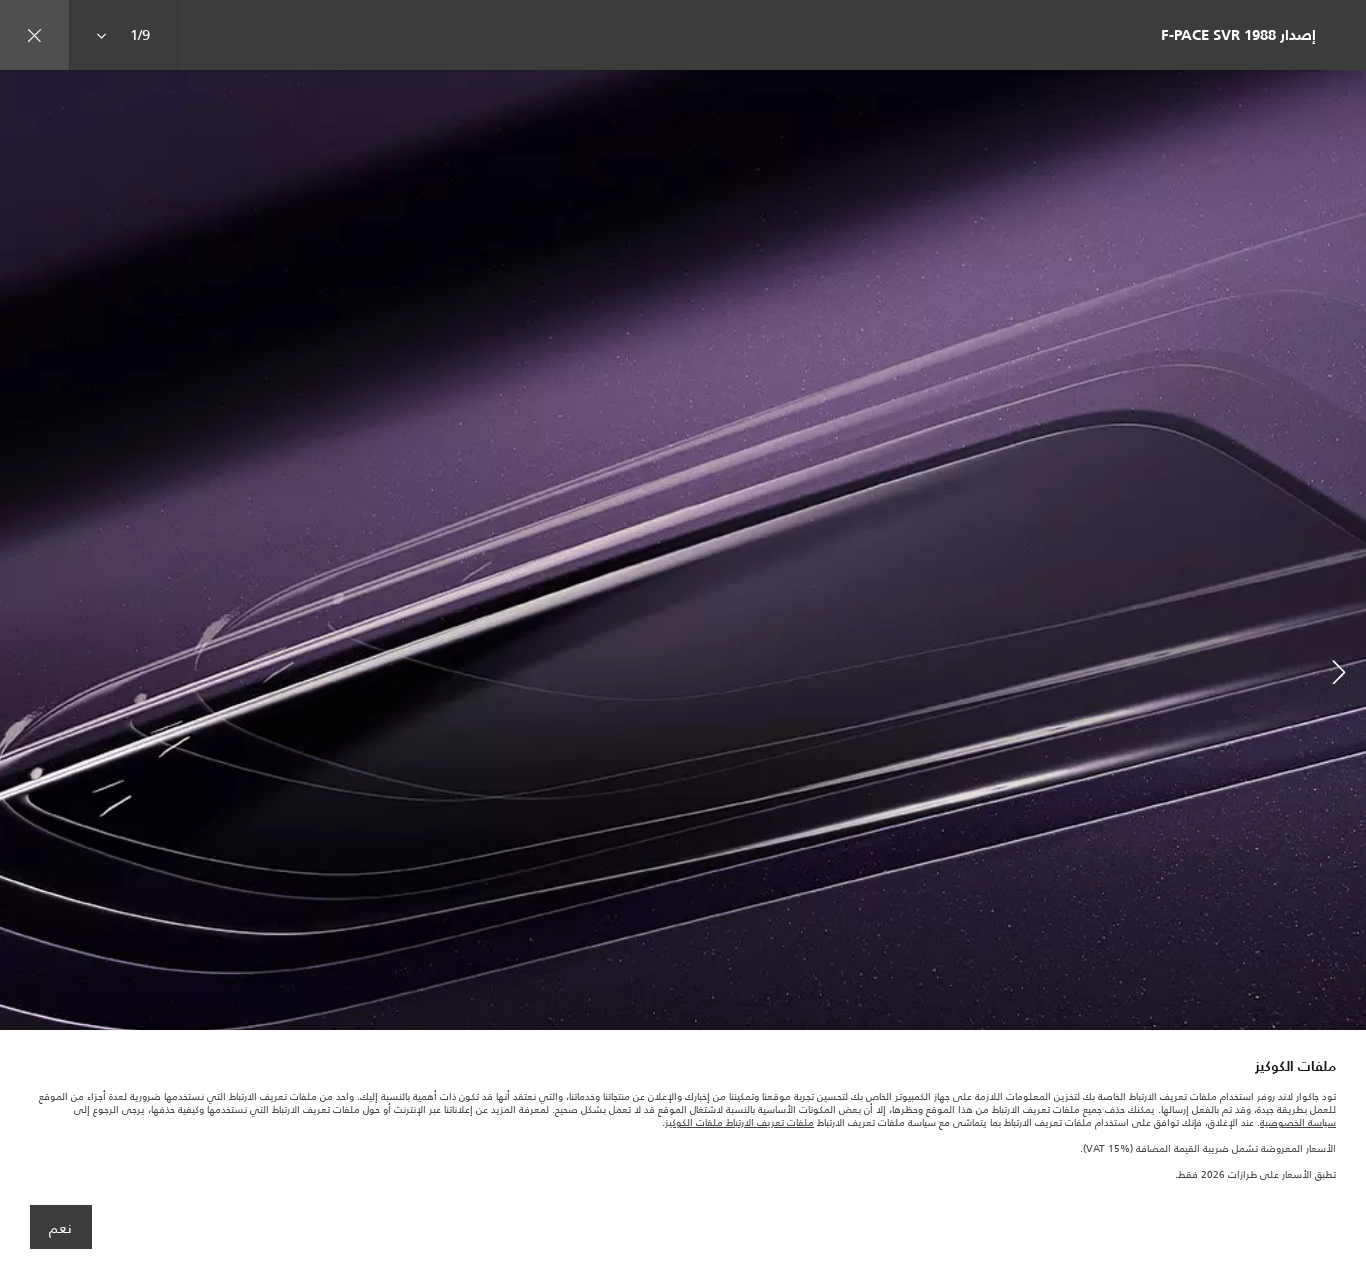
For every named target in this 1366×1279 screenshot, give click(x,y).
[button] (1339, 675)
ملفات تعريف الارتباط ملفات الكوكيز (739, 1122)
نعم (60, 1228)
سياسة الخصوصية (1298, 1122)
